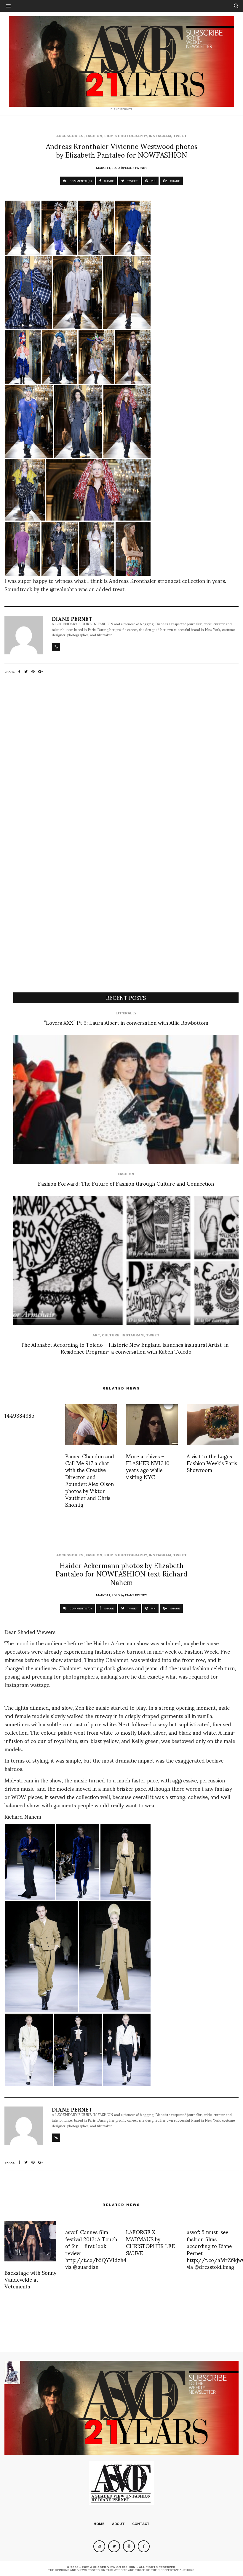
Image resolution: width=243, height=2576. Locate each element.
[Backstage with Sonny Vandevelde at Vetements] (30, 2241)
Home (99, 2524)
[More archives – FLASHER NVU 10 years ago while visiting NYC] (152, 1425)
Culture (111, 1335)
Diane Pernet (136, 167)
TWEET (132, 181)
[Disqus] (121, 763)
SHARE (108, 181)
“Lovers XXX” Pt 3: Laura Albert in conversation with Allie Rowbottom (126, 1022)
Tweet (180, 136)
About (118, 2524)
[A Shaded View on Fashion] (121, 62)
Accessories (70, 136)
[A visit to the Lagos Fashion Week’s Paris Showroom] (213, 1425)
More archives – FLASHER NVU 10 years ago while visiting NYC (148, 1466)
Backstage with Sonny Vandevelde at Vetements (30, 2279)
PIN (153, 181)
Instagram (160, 136)
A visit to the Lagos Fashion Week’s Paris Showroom (212, 1463)
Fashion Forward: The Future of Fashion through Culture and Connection (126, 1183)
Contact (141, 2524)
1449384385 (19, 1415)
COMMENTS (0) (80, 181)
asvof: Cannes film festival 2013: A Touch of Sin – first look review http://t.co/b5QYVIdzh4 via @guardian (96, 2249)
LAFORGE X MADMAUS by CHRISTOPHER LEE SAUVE (150, 2242)
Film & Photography (126, 136)
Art (96, 1335)
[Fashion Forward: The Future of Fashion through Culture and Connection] (126, 1100)
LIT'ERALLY (126, 1013)
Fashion (94, 136)
